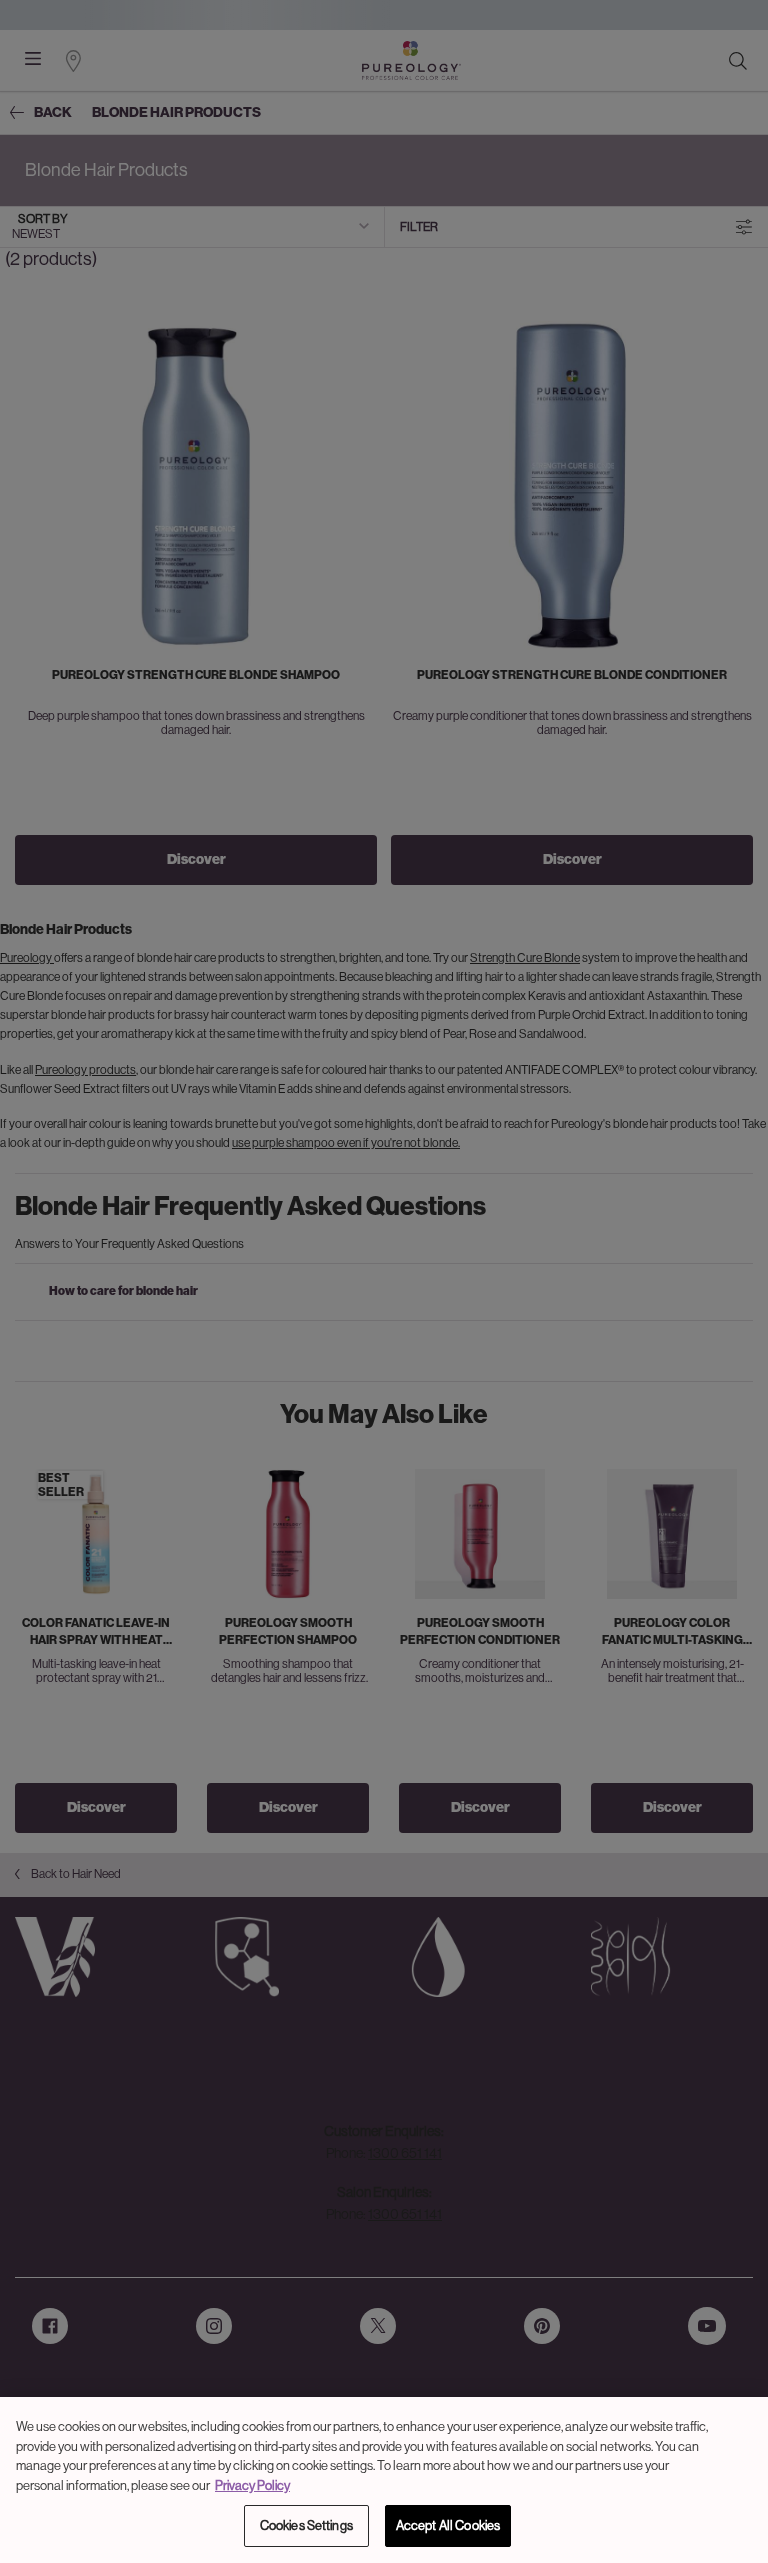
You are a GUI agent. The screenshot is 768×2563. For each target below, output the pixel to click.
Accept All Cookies (448, 2525)
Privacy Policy (252, 2485)
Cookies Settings (306, 2525)
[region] (384, 2480)
